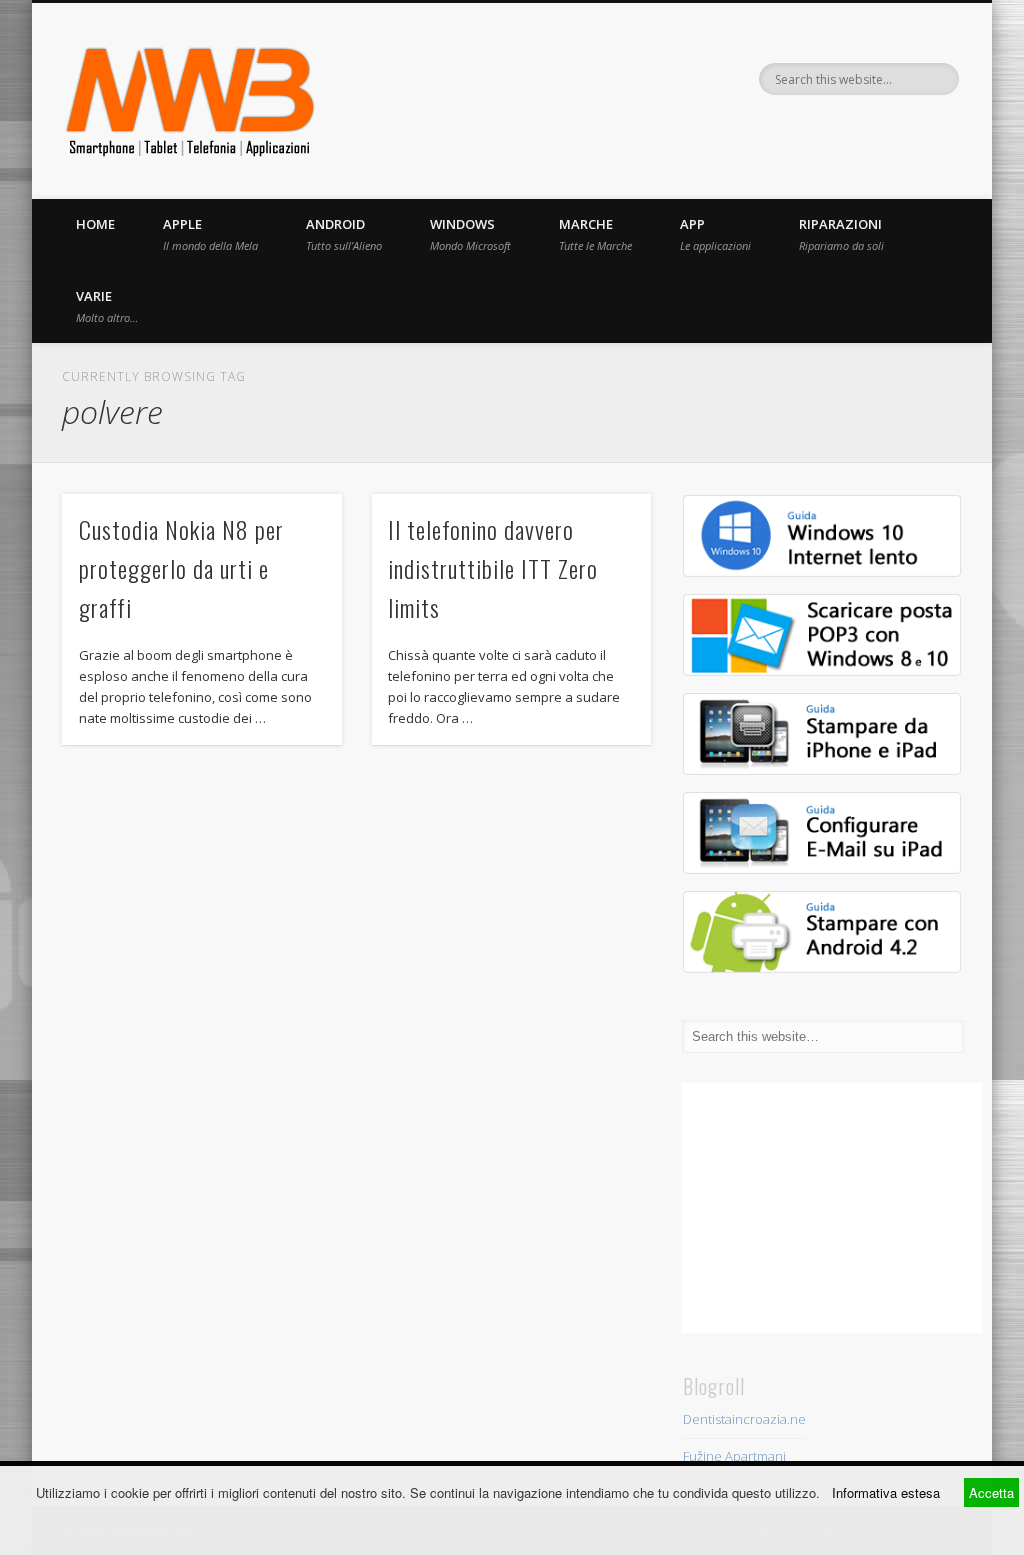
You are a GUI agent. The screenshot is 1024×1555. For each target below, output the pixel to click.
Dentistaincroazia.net (746, 1419)
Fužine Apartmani (734, 1456)
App (715, 234)
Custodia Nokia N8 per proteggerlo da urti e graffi (181, 568)
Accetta (991, 1492)
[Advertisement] (832, 1208)
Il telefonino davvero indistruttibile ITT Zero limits (493, 568)
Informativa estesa (886, 1492)
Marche (595, 234)
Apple (210, 234)
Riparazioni (841, 234)
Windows (470, 234)
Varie (107, 306)
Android (344, 234)
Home (95, 224)
